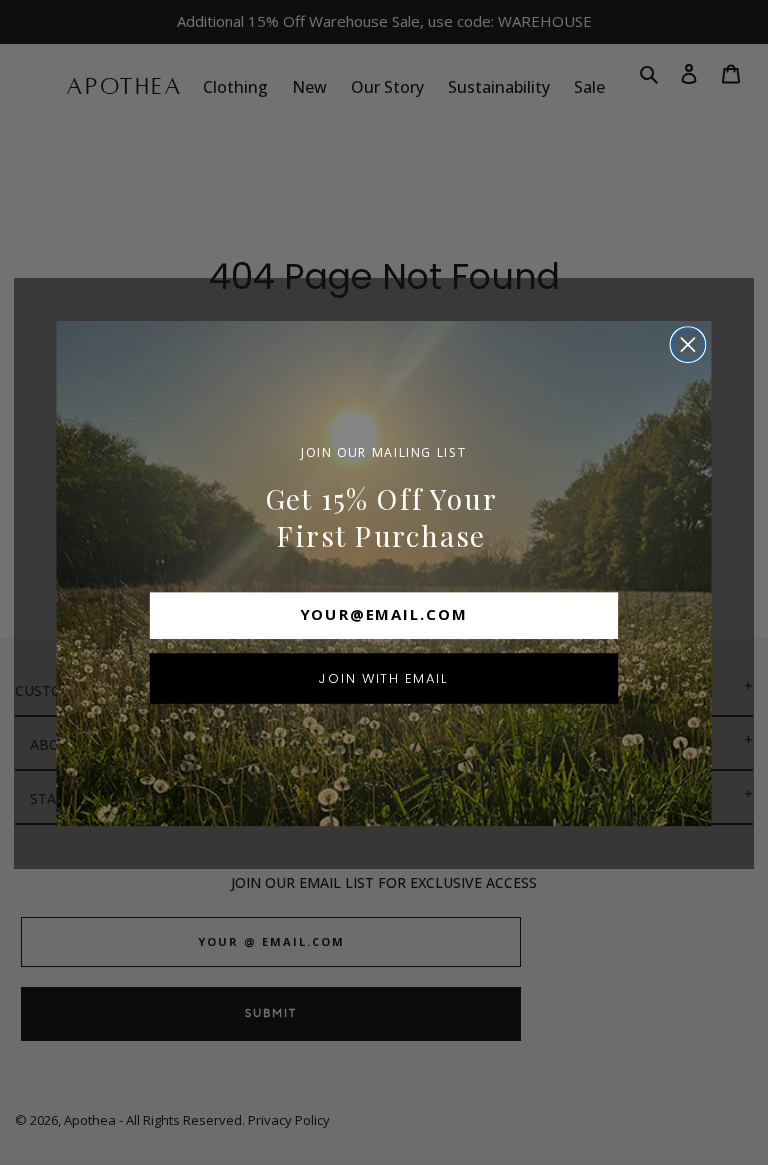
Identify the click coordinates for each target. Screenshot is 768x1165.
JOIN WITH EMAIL (383, 677)
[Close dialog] (688, 344)
